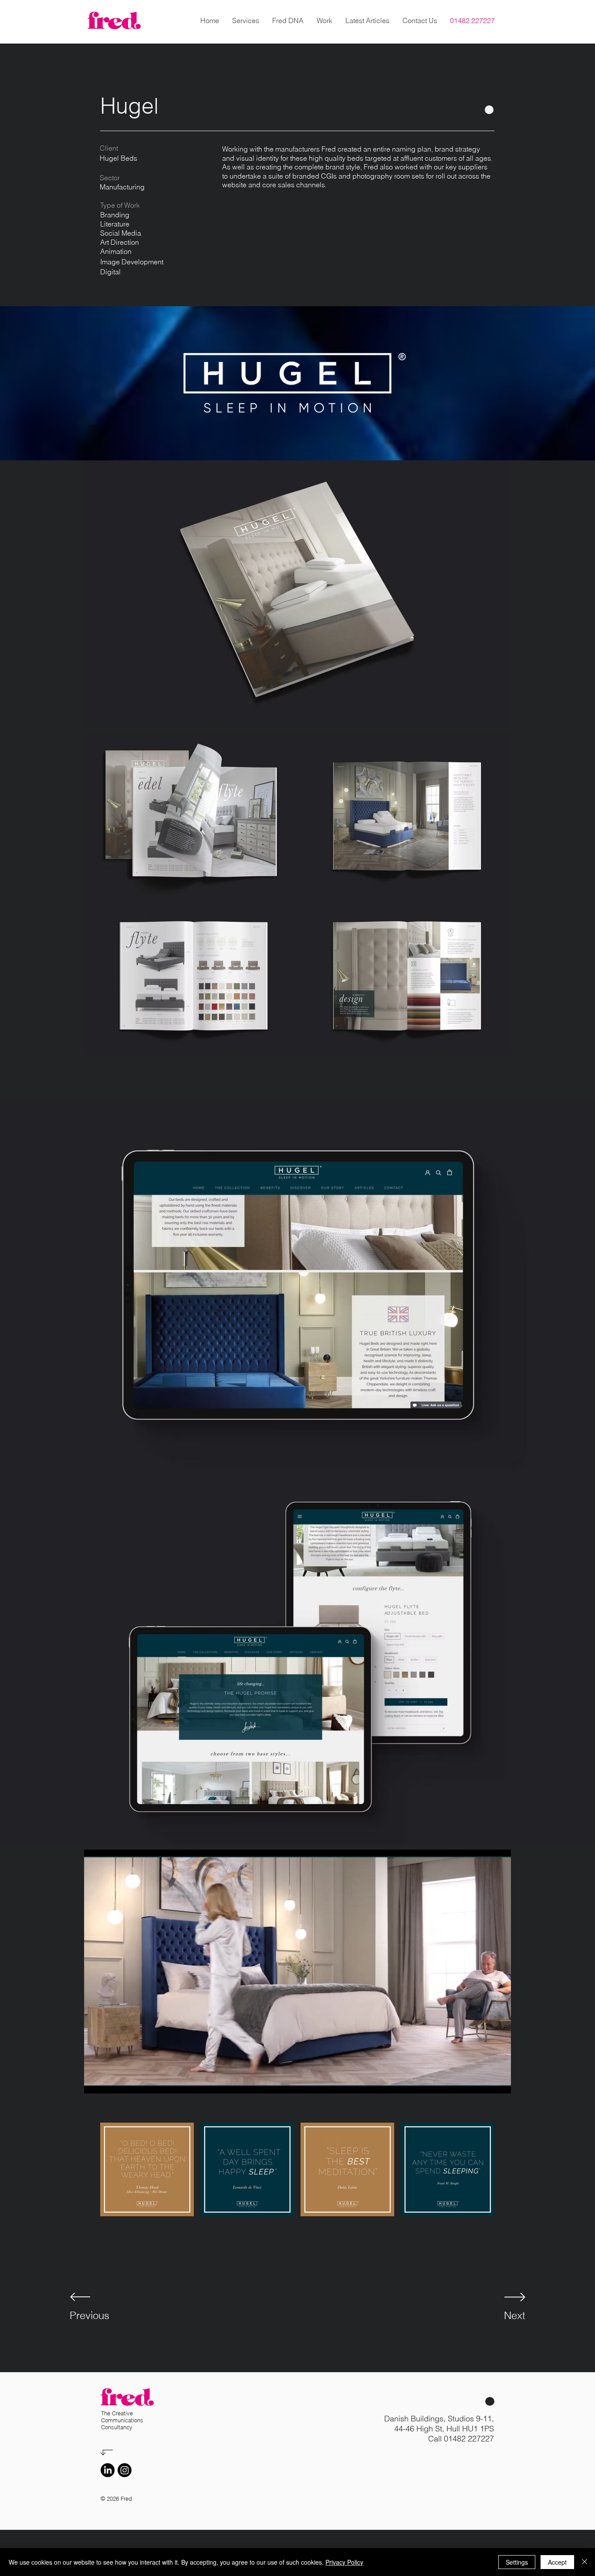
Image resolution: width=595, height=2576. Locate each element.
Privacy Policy (344, 2562)
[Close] (585, 2562)
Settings (517, 2562)
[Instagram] (125, 2470)
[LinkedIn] (108, 2470)
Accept (557, 2562)
